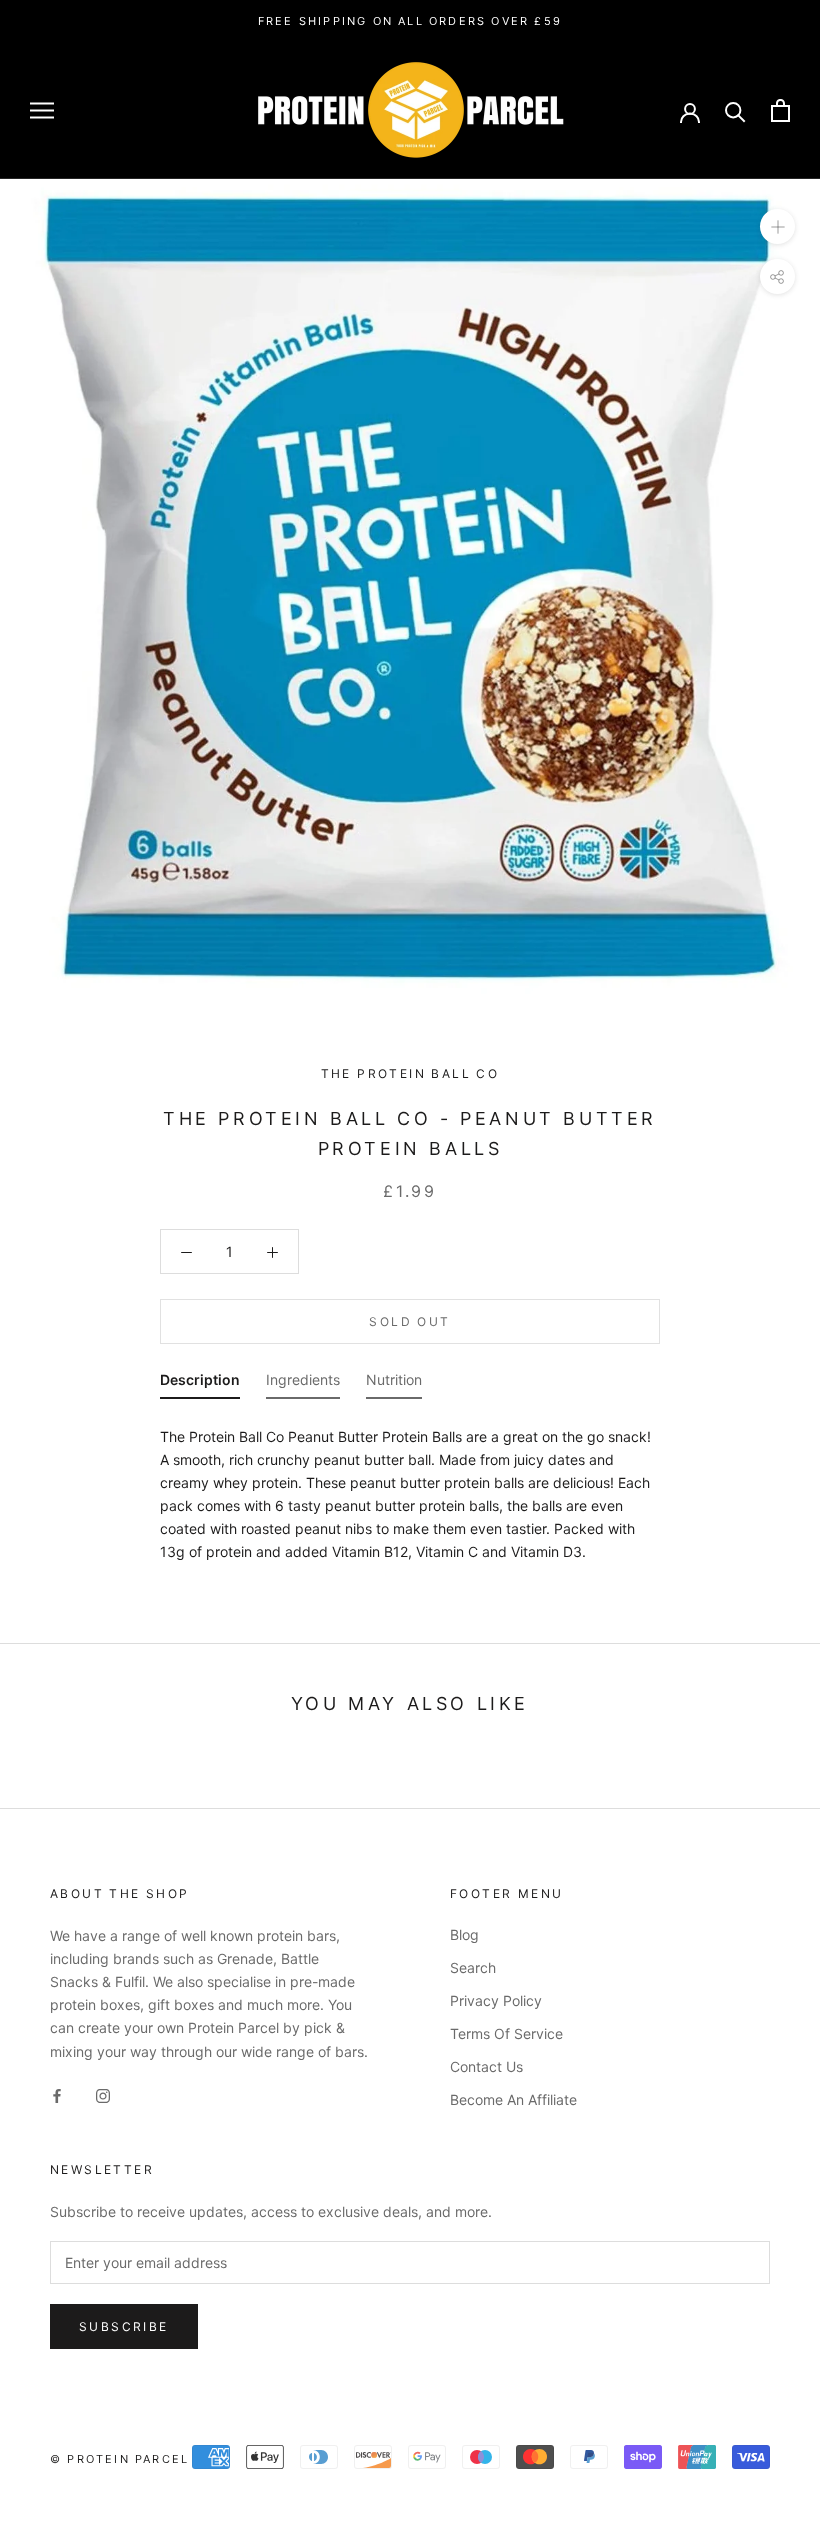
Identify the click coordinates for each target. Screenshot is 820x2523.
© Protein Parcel (119, 2459)
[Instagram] (103, 2094)
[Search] (735, 110)
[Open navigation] (42, 110)
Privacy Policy (496, 2000)
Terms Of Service (506, 2033)
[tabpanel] (410, 1488)
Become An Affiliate (513, 2099)
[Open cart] (780, 110)
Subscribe (124, 2326)
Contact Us (486, 2066)
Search (473, 1967)
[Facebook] (57, 2094)
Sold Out (409, 1321)
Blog (464, 1934)
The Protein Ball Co (410, 1073)
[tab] (200, 1383)
